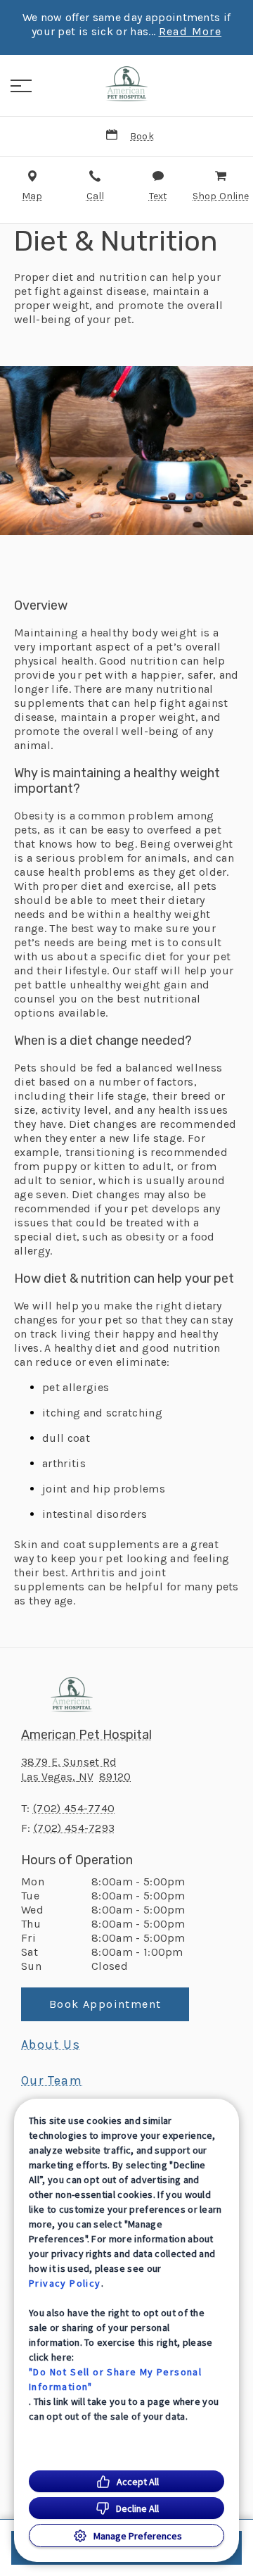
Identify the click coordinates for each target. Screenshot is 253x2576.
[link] (126, 84)
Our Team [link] (52, 2080)
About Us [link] (51, 2044)
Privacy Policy (65, 2283)
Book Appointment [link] (105, 2004)
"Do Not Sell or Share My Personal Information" (115, 2379)
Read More (190, 32)
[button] (21, 86)
